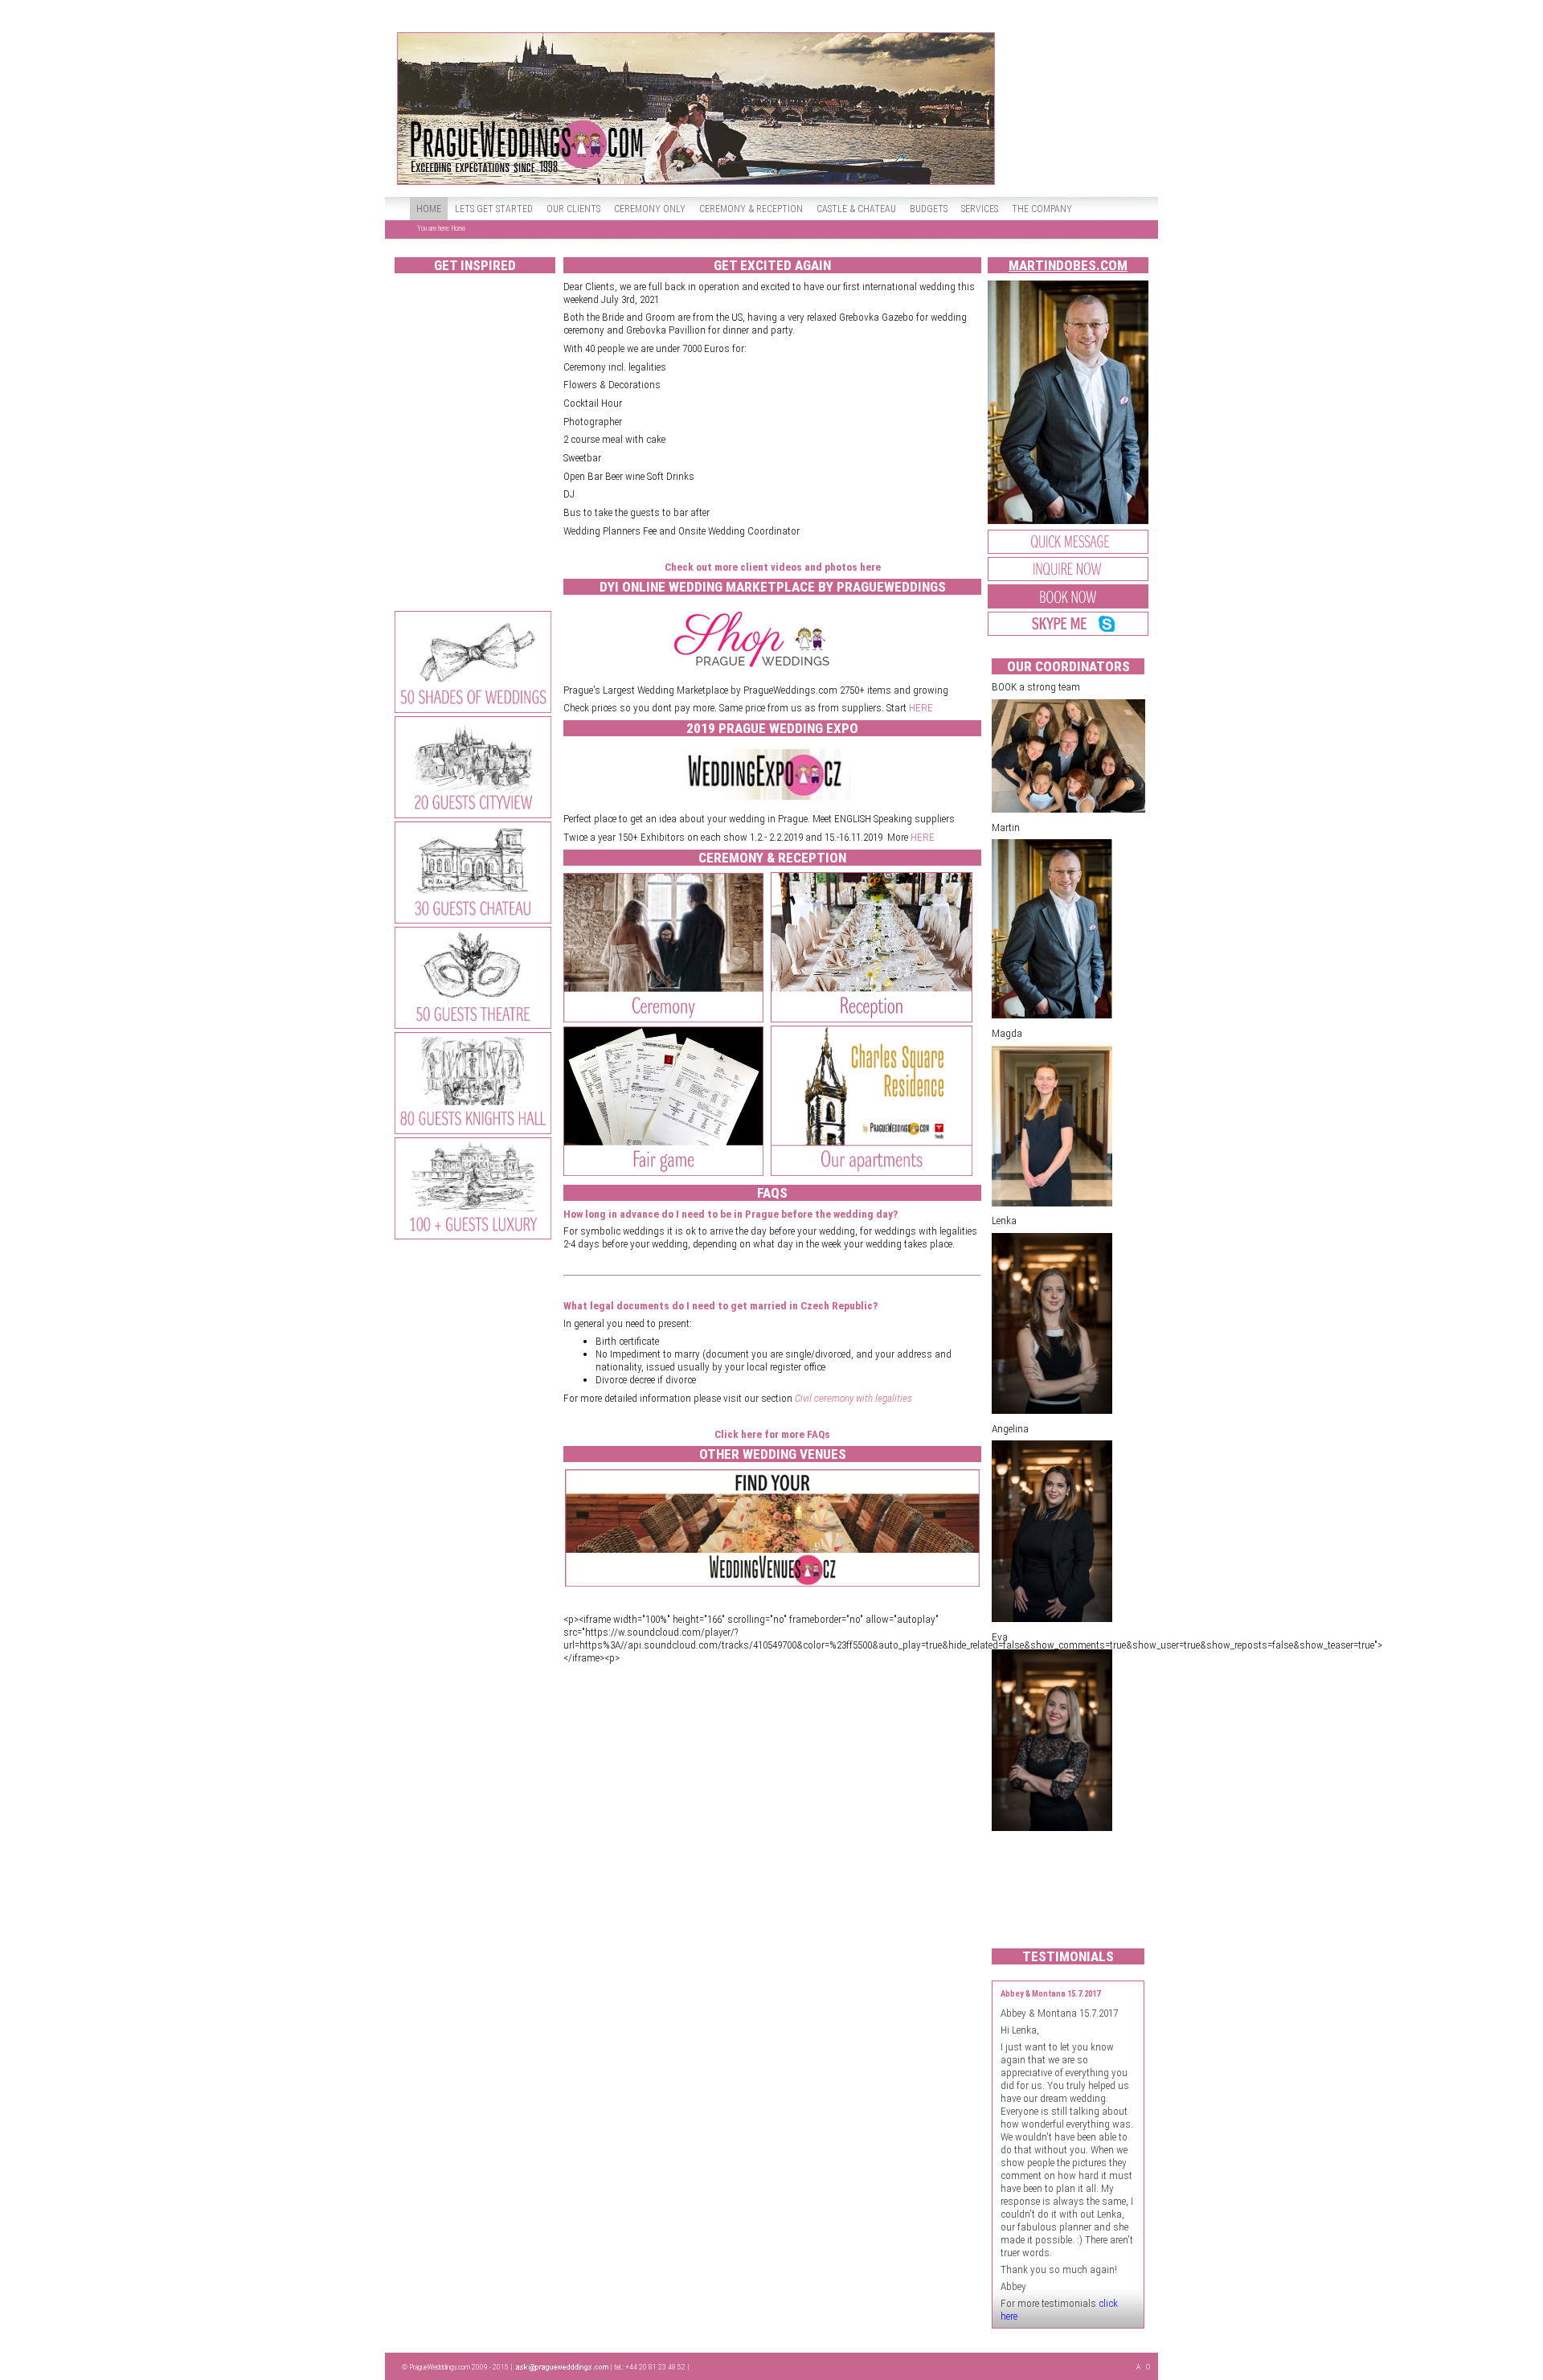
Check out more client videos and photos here (773, 567)
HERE (921, 708)
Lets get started (494, 209)
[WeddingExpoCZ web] (765, 801)
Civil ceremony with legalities (853, 1398)
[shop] (755, 672)
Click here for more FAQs (772, 1434)
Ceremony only (650, 209)
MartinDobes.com (1068, 265)
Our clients (573, 209)
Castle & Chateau (856, 209)
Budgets (929, 209)
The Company (1042, 209)
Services (980, 209)
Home (429, 209)
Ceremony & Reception (751, 209)
